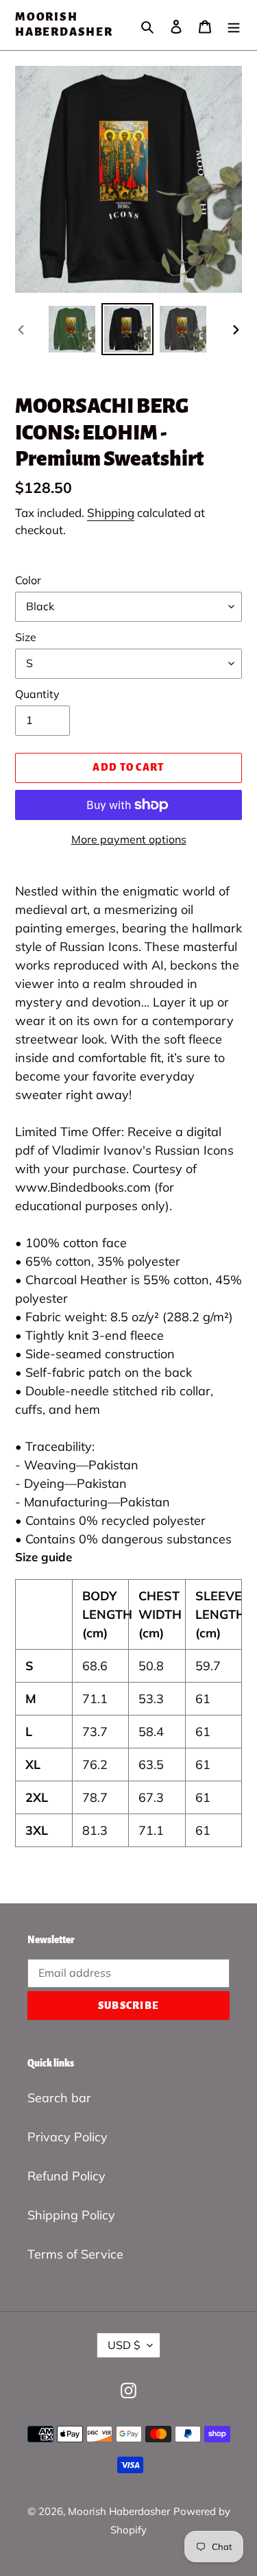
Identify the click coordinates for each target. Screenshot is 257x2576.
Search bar (59, 2098)
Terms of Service (75, 2254)
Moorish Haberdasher (64, 25)
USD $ (124, 2345)
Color (28, 580)
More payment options (129, 839)
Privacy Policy (68, 2137)
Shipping (111, 513)
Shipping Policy (71, 2215)
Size (26, 637)
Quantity (37, 694)
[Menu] (234, 25)
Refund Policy (66, 2176)
